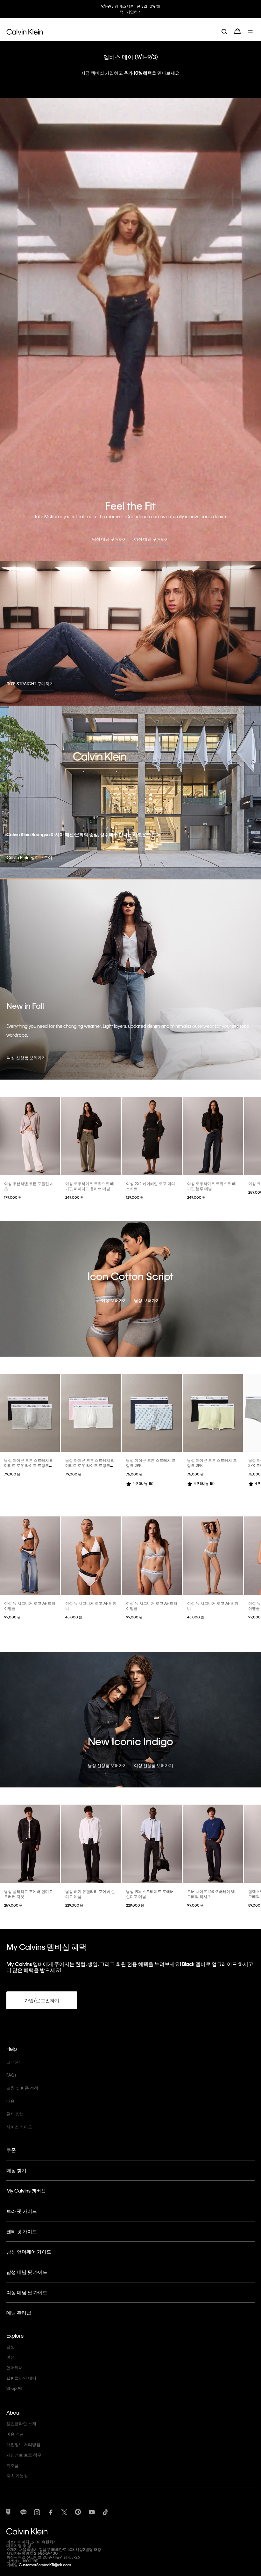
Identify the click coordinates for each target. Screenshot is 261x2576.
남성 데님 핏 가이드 (27, 2272)
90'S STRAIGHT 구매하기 (30, 684)
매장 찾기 (16, 2170)
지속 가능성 (17, 2475)
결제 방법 (15, 2114)
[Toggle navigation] (251, 31)
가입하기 (134, 12)
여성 (11, 2357)
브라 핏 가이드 (22, 2211)
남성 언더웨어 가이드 (29, 2252)
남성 (11, 2346)
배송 (11, 2101)
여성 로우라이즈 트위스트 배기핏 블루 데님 (212, 1186)
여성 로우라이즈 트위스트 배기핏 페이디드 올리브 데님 (90, 1186)
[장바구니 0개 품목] (237, 31)
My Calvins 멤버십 (26, 2191)
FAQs (11, 2075)
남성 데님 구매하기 (109, 539)
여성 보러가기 (114, 1300)
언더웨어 (15, 2367)
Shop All (14, 2388)
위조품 (13, 2465)
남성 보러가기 (147, 1300)
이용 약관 (15, 2434)
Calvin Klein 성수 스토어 (29, 857)
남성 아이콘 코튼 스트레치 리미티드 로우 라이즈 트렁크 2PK (29, 1465)
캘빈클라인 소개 (21, 2423)
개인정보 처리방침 (23, 2444)
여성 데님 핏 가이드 (27, 2292)
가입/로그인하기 (42, 2000)
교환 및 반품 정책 (22, 2088)
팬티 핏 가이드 (22, 2231)
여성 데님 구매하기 (152, 539)
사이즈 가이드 (19, 2127)
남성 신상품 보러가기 (107, 1765)
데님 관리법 (19, 2313)
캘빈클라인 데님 (21, 2378)
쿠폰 (11, 2150)
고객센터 (15, 2062)
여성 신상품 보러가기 (26, 1058)
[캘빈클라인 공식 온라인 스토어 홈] (25, 31)
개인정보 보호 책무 (24, 2455)
